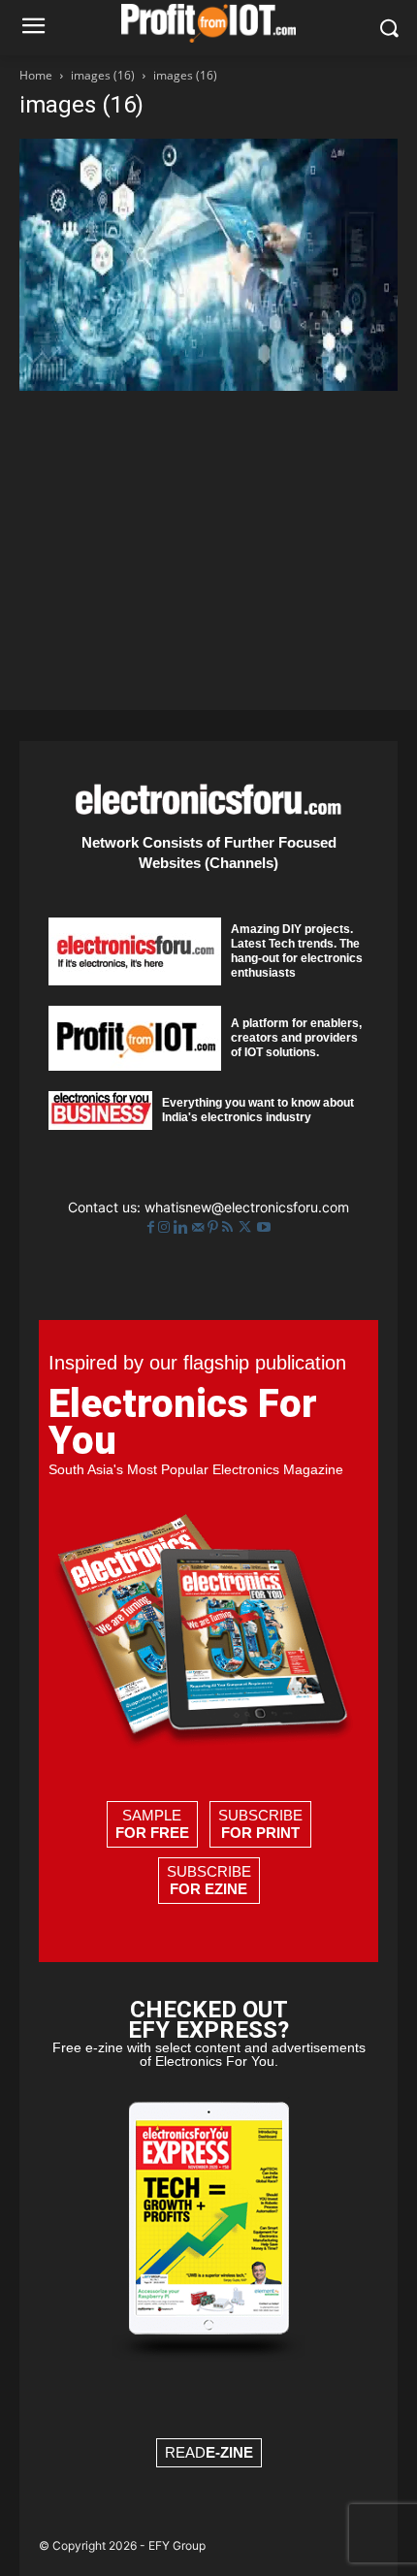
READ (209, 2452)
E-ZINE (229, 2452)
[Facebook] (153, 1227)
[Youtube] (264, 1227)
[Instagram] (166, 1227)
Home (36, 75)
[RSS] (229, 1227)
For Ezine (208, 1889)
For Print (260, 1833)
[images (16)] (208, 386)
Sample (152, 1824)
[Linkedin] (183, 1227)
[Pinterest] (215, 1227)
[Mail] (200, 1227)
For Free (152, 1833)
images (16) (103, 75)
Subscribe (260, 1824)
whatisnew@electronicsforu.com (247, 1207)
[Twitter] (247, 1227)
